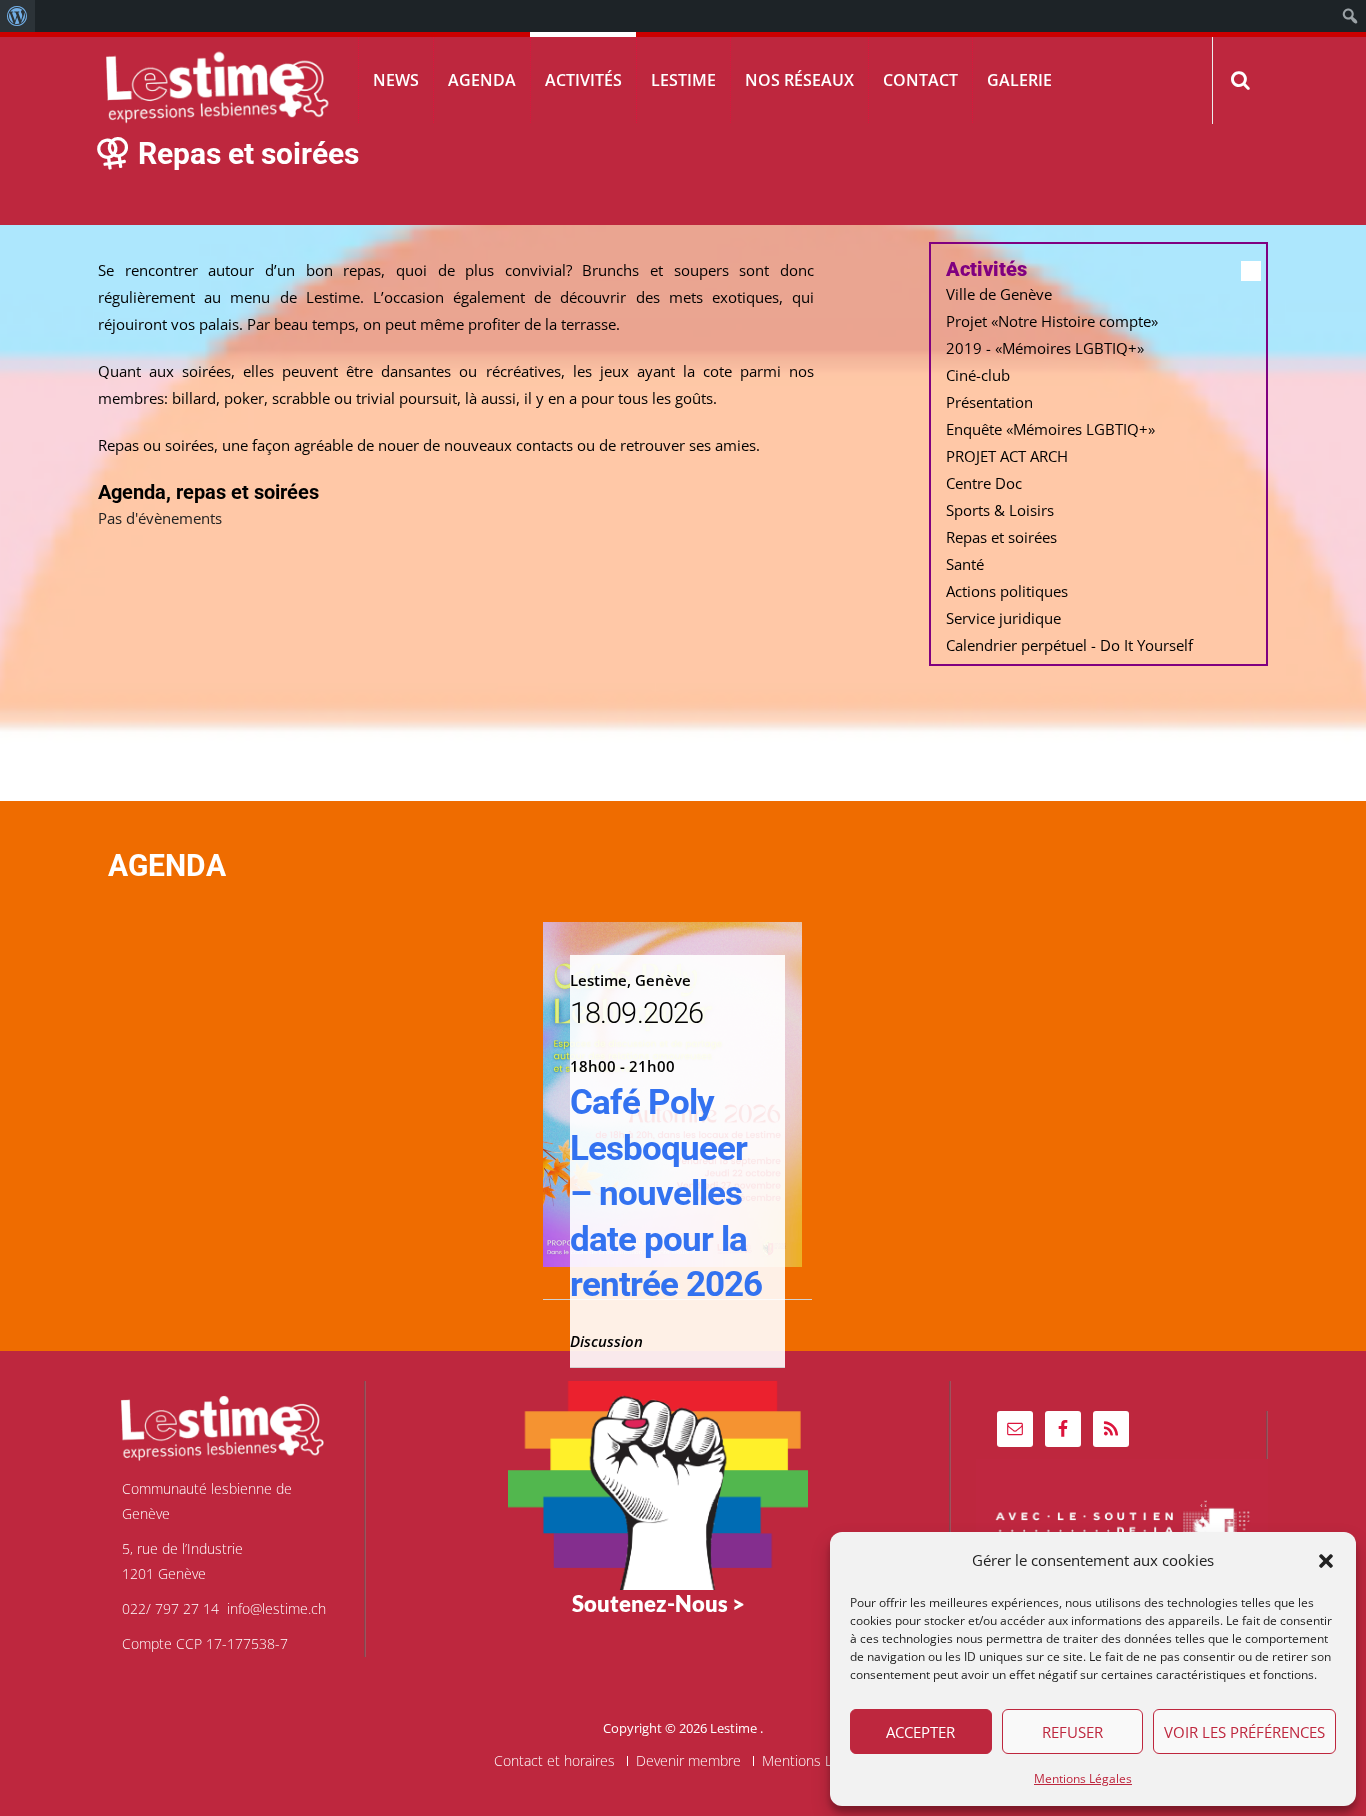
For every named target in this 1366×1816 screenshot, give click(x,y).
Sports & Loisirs (1000, 510)
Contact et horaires (554, 1761)
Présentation (989, 402)
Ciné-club (978, 375)
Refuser (1072, 1732)
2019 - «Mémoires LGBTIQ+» (1045, 348)
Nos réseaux (799, 80)
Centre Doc (984, 483)
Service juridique (1003, 618)
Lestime (683, 80)
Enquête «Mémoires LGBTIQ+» (1050, 429)
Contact (920, 80)
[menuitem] (17, 16)
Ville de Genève (999, 294)
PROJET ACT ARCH (1007, 456)
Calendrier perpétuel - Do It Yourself (1069, 645)
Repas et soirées (1001, 537)
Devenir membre (688, 1761)
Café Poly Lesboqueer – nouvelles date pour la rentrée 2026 (666, 1193)
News (396, 80)
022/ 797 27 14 (170, 1608)
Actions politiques (1007, 591)
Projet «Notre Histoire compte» (1052, 321)
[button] (1326, 1561)
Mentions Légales (1083, 1778)
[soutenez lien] (658, 1483)
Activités (583, 80)
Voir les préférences (1244, 1732)
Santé (965, 564)
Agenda (482, 80)
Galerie (1019, 80)
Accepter (920, 1732)
